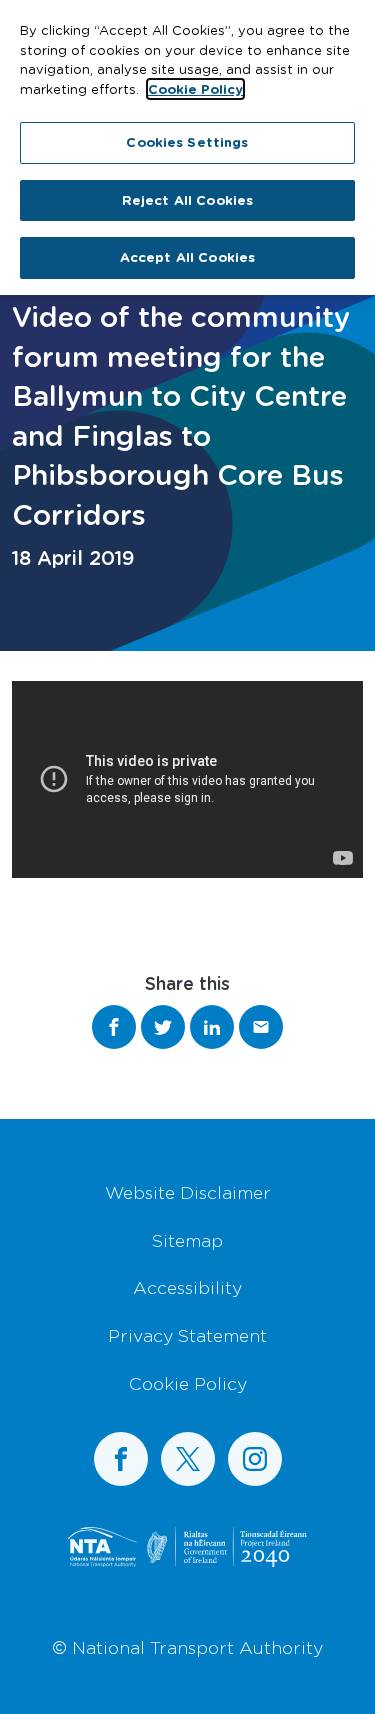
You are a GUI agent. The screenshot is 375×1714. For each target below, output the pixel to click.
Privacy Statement (187, 1335)
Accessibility (187, 1287)
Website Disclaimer (188, 1192)
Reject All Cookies (187, 200)
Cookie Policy (188, 1383)
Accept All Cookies (187, 257)
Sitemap (187, 1240)
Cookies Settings (187, 142)
